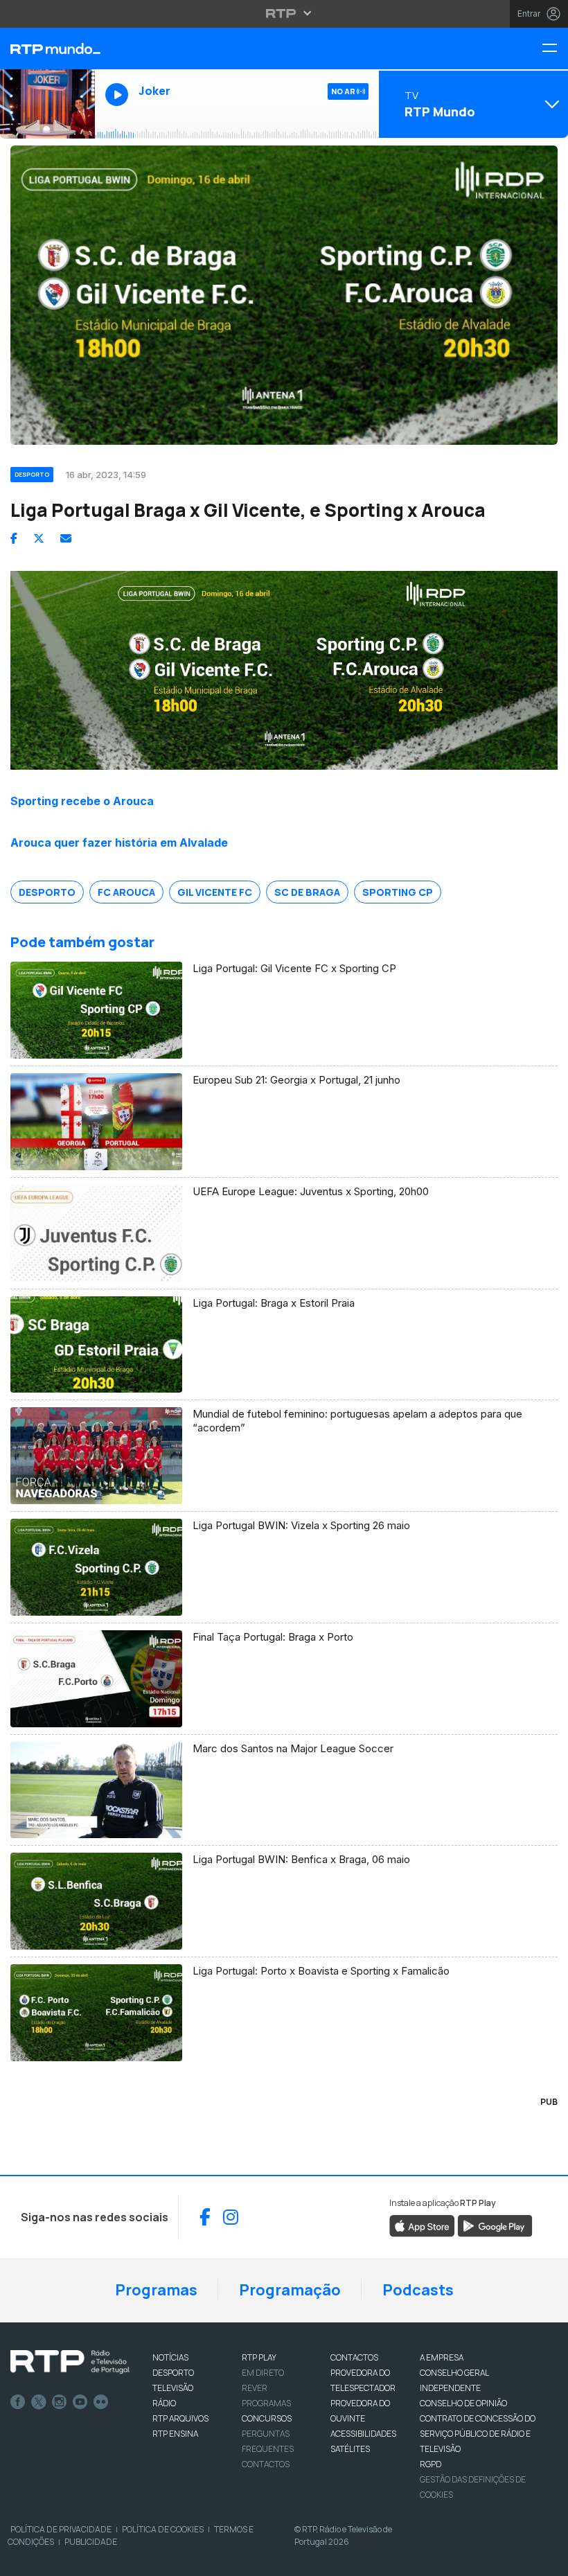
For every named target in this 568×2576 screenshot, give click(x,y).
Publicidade (91, 2542)
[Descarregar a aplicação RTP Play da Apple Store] (422, 2225)
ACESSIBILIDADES (363, 2434)
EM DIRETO (263, 2373)
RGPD (431, 2464)
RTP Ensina (175, 2434)
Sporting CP (398, 892)
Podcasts (418, 2290)
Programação (290, 2290)
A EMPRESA (442, 2357)
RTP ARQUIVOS (180, 2418)
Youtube (80, 2402)
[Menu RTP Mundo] (555, 49)
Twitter (39, 2402)
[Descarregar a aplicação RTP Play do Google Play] (495, 2225)
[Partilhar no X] (39, 538)
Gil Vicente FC (215, 892)
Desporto (47, 892)
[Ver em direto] (47, 104)
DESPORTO (173, 2373)
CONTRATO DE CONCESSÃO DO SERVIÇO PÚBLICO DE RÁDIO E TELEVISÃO (478, 2434)
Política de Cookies (163, 2529)
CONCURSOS (267, 2418)
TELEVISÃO (173, 2388)
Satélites (350, 2449)
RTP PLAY (259, 2357)
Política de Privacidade (61, 2529)
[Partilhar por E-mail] (66, 538)
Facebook (18, 2402)
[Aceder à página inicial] (47, 48)
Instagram (60, 2402)
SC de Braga (307, 892)
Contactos (266, 2464)
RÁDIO (164, 2403)
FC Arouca (126, 892)
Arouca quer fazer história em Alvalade (119, 843)
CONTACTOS (354, 2357)
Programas (156, 2290)
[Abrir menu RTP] (284, 13)
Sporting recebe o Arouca (82, 801)
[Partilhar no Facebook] (14, 538)
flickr (101, 2402)
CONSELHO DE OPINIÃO (463, 2403)
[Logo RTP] (70, 2362)
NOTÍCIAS (170, 2357)
